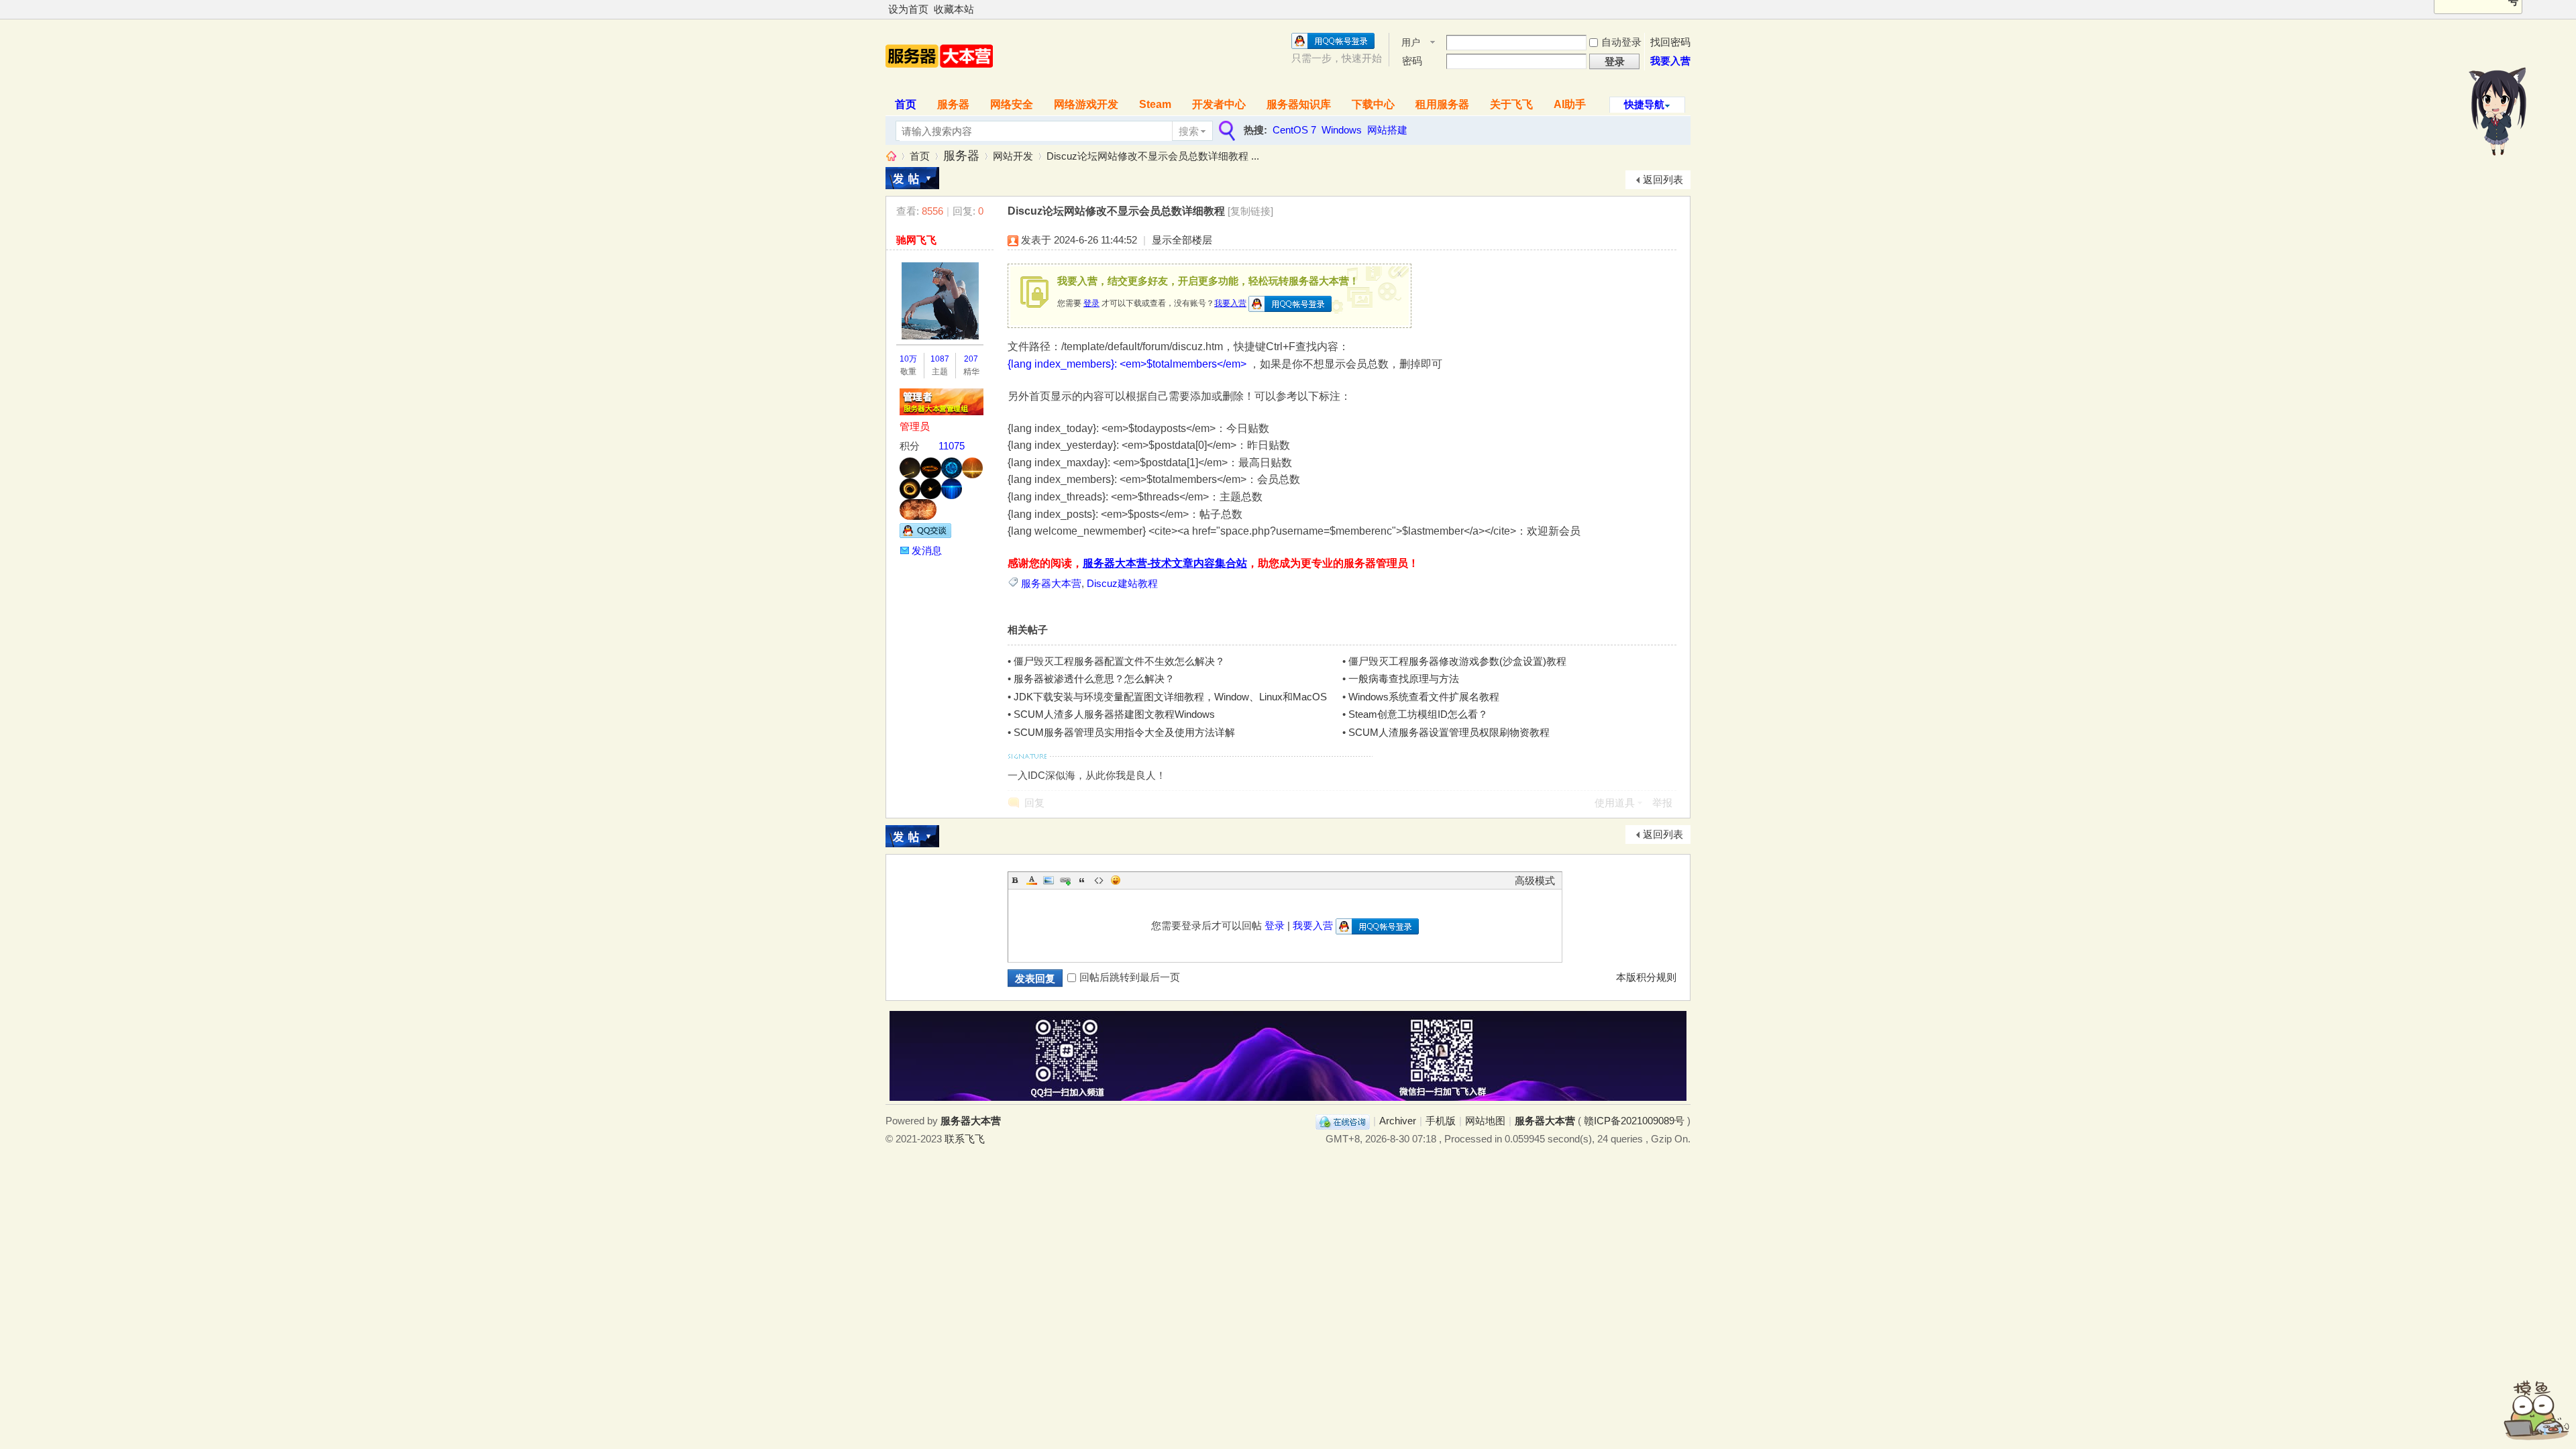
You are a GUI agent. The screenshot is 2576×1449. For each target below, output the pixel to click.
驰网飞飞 (916, 240)
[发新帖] (912, 178)
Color (1032, 880)
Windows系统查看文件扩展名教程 (1424, 697)
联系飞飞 (965, 1139)
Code (1099, 880)
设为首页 (908, 9)
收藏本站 (954, 9)
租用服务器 (1442, 104)
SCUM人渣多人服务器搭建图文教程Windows (1114, 714)
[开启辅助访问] (1687, 9)
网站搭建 (1387, 130)
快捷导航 (1644, 104)
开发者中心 (1219, 104)
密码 (1412, 61)
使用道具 (1615, 803)
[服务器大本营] (939, 82)
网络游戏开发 (1086, 104)
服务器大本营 (891, 156)
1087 (940, 359)
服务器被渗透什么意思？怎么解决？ (1094, 679)
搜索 (1189, 131)
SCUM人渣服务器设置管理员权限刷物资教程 (1449, 732)
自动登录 (1621, 42)
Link (1065, 880)
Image (1049, 880)
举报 (1662, 803)
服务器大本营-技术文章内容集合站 (1165, 563)
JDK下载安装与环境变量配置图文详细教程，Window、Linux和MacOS (1170, 697)
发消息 (927, 550)
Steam (1155, 104)
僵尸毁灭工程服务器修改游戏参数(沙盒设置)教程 (1457, 661)
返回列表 (1663, 179)
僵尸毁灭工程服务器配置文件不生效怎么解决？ (1119, 661)
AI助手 (1570, 104)
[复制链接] (1250, 211)
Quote (1082, 880)
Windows (1342, 130)
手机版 (1441, 1121)
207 (971, 359)
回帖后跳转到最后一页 (1130, 977)
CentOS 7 (1294, 130)
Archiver (1398, 1121)
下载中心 (1373, 104)
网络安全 (1012, 104)
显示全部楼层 (1182, 240)
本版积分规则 (1646, 977)
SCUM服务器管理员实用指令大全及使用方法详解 (1124, 732)
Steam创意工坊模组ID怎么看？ (1418, 714)
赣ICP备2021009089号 (1634, 1121)
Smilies (1116, 880)
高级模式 (1535, 880)
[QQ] (1343, 1121)
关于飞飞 (1511, 104)
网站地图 (1485, 1121)
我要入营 (1670, 61)
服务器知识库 (1299, 104)
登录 (1091, 303)
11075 (952, 446)
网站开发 (1013, 156)
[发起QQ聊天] (925, 534)
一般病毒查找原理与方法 (1404, 679)
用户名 (1411, 43)
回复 (1034, 803)
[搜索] (1226, 131)
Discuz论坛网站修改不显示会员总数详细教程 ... (1153, 156)
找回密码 (1670, 42)
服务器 (953, 104)
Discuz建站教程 (1122, 583)
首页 (906, 104)
